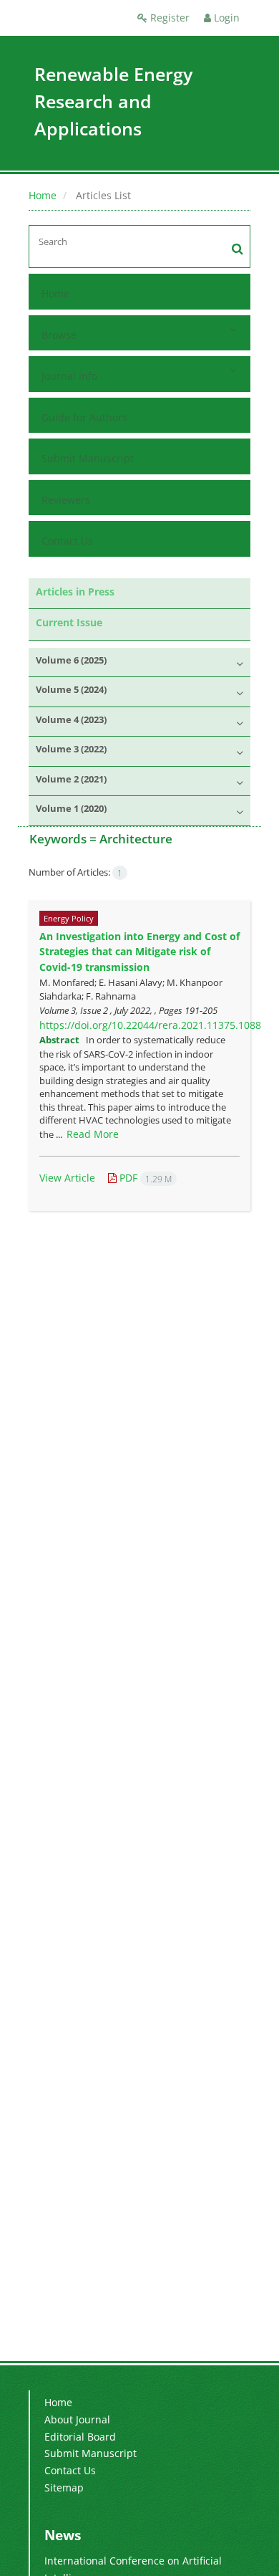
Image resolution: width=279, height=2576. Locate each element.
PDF (144, 1178)
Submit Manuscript (88, 458)
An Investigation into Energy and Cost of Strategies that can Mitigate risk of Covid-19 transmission (139, 952)
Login (225, 18)
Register (168, 18)
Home (43, 195)
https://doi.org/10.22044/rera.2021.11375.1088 (150, 1025)
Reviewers (66, 500)
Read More (93, 1134)
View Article (67, 1178)
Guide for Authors (84, 417)
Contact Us (67, 541)
